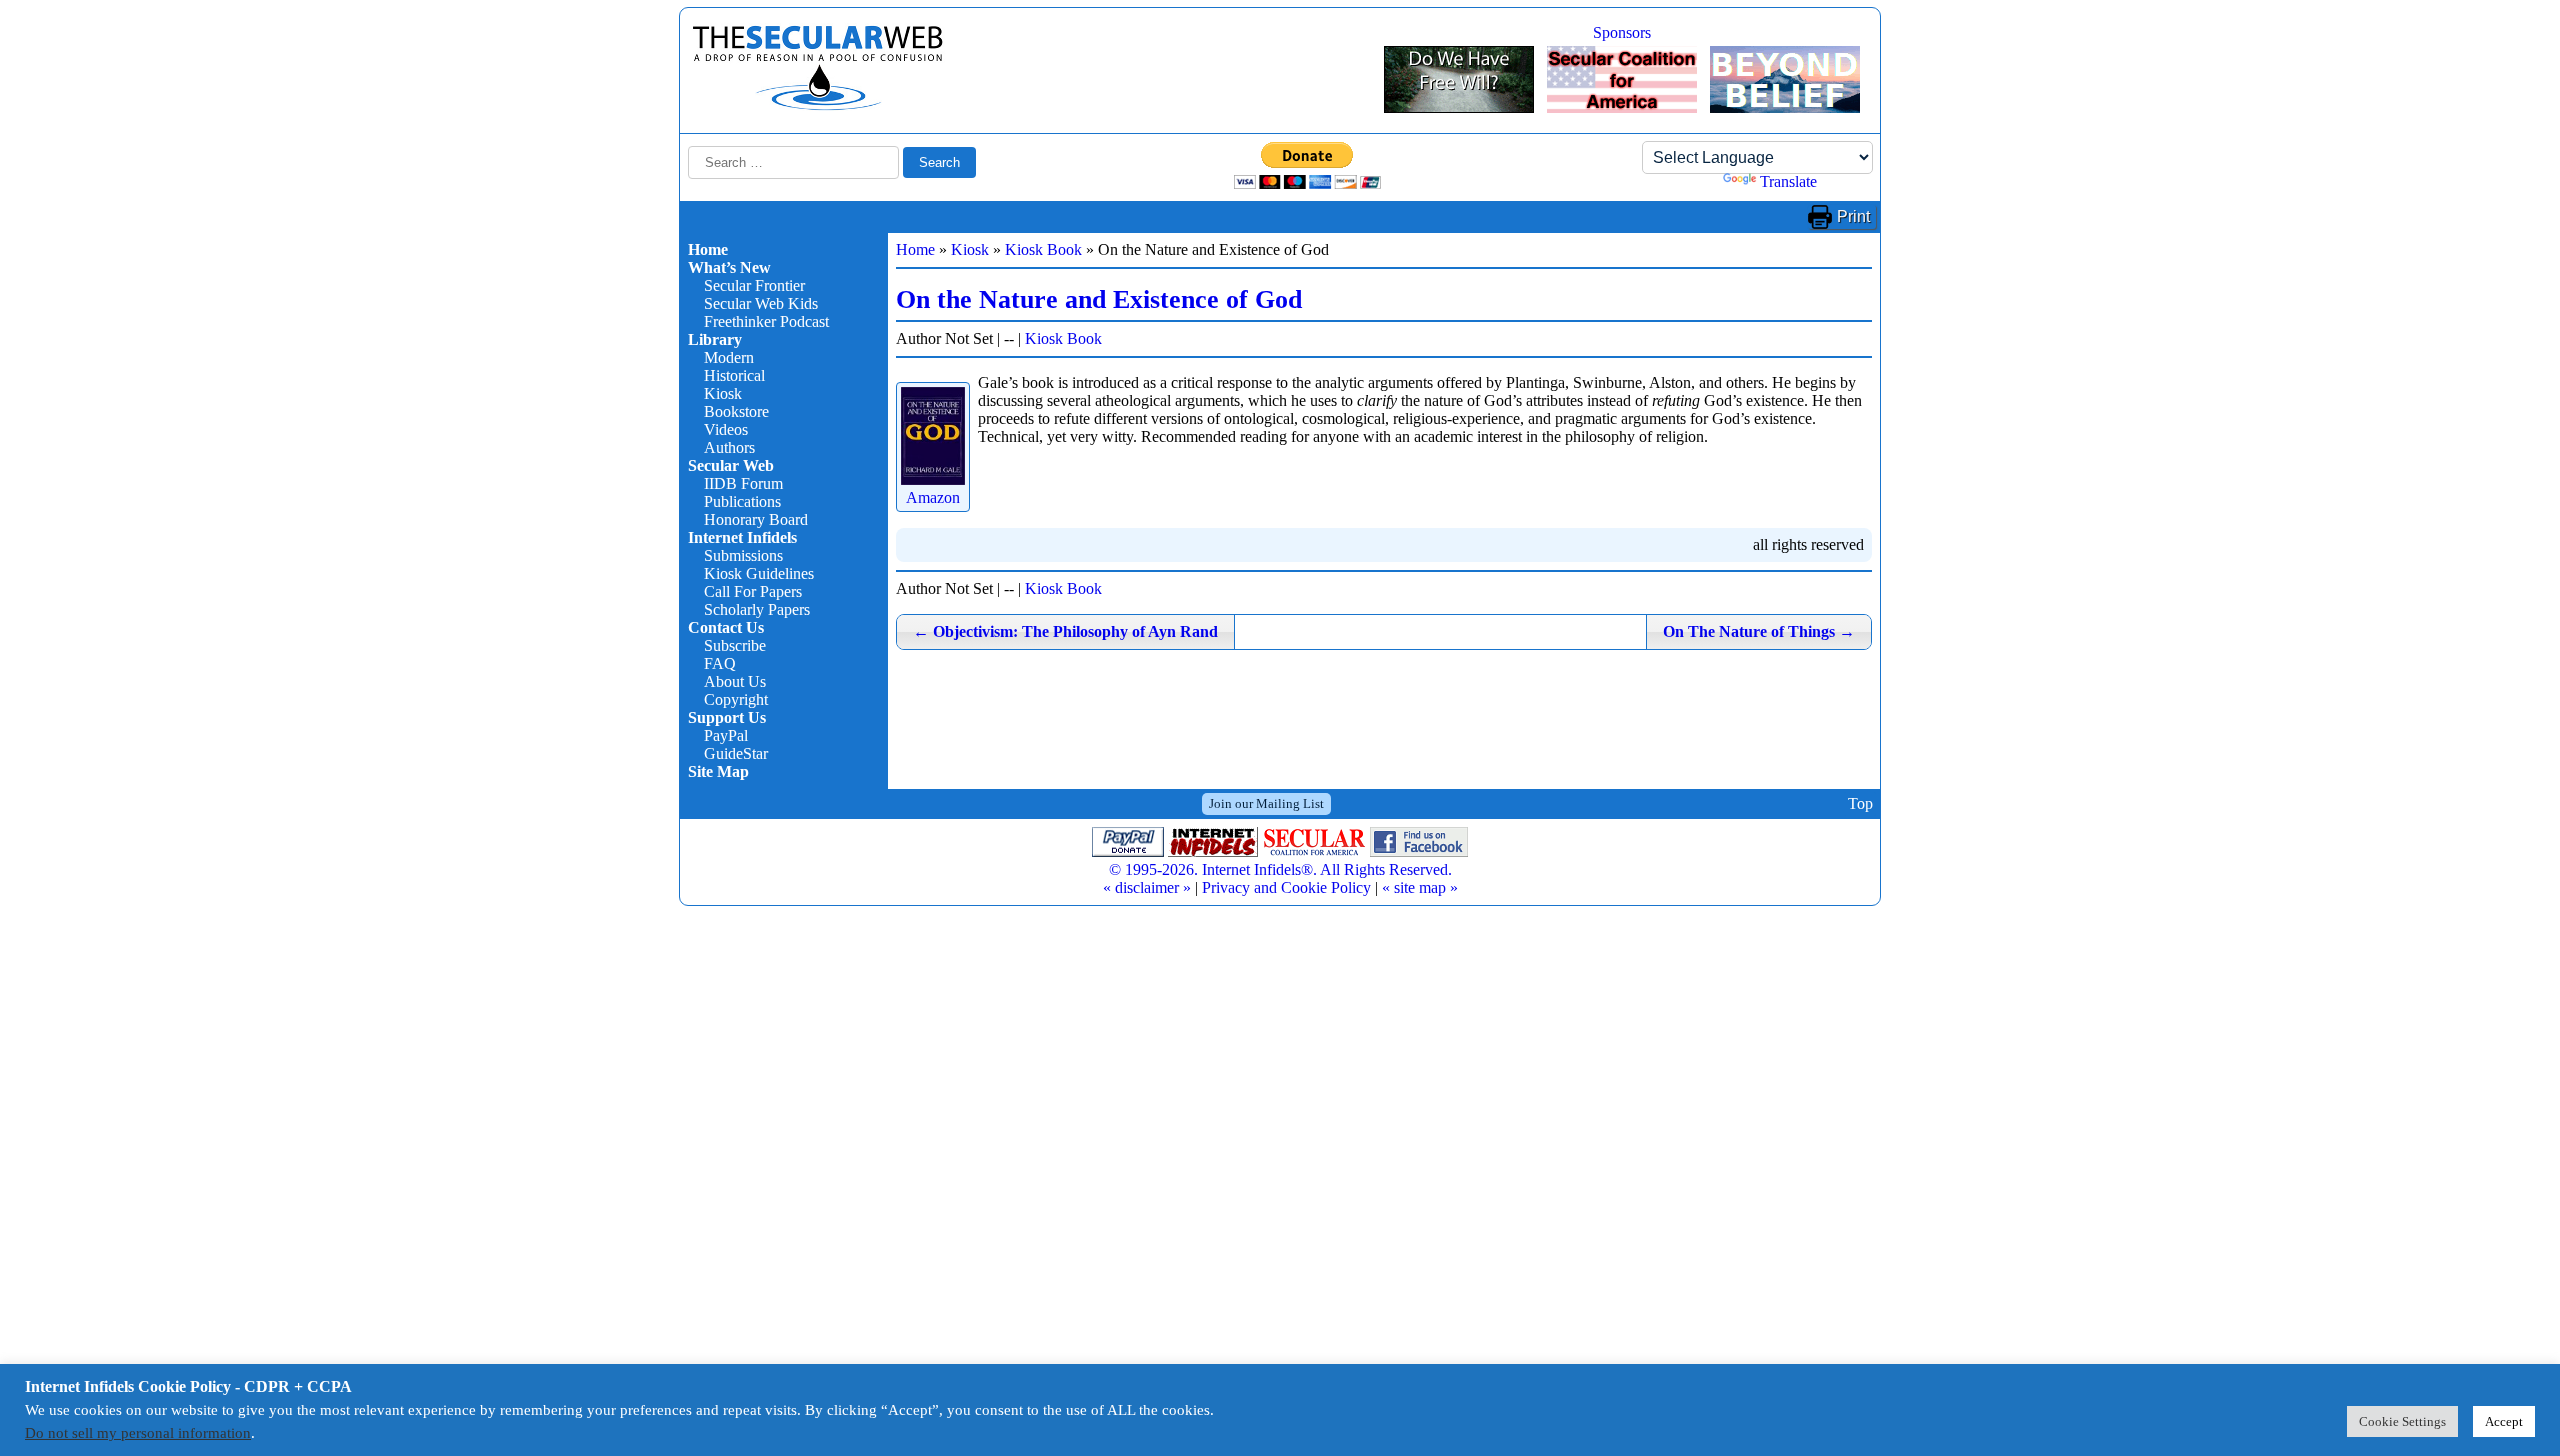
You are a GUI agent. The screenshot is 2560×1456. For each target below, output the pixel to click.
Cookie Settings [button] (2402, 1421)
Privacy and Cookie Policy (1286, 887)
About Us (735, 681)
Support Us (727, 717)
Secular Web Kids (761, 303)
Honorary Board (756, 519)
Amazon (933, 497)
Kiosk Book (1043, 249)
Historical (734, 375)
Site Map (718, 771)
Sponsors (1622, 32)
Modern (729, 357)
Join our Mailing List (1266, 803)
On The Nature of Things (1759, 631)
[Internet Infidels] (818, 105)
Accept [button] (2504, 1421)
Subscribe (735, 645)
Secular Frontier (754, 285)
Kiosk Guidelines (759, 573)
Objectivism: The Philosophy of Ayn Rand (1065, 631)
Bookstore (736, 411)
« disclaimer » (1147, 887)
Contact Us (726, 627)
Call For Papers (753, 591)
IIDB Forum (743, 483)
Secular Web (731, 465)
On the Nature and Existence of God (1099, 299)
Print (1853, 216)
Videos (726, 429)
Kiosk (723, 393)
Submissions (743, 555)
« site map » (1420, 887)
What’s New (729, 267)
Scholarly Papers (757, 609)
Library (715, 339)
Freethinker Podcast (766, 321)
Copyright (736, 699)
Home (708, 249)
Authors (729, 447)
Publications (742, 501)
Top (1860, 803)
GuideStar (736, 753)
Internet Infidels (742, 537)
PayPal (726, 735)
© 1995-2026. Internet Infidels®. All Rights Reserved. (1280, 869)
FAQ (720, 663)
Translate (1788, 181)
